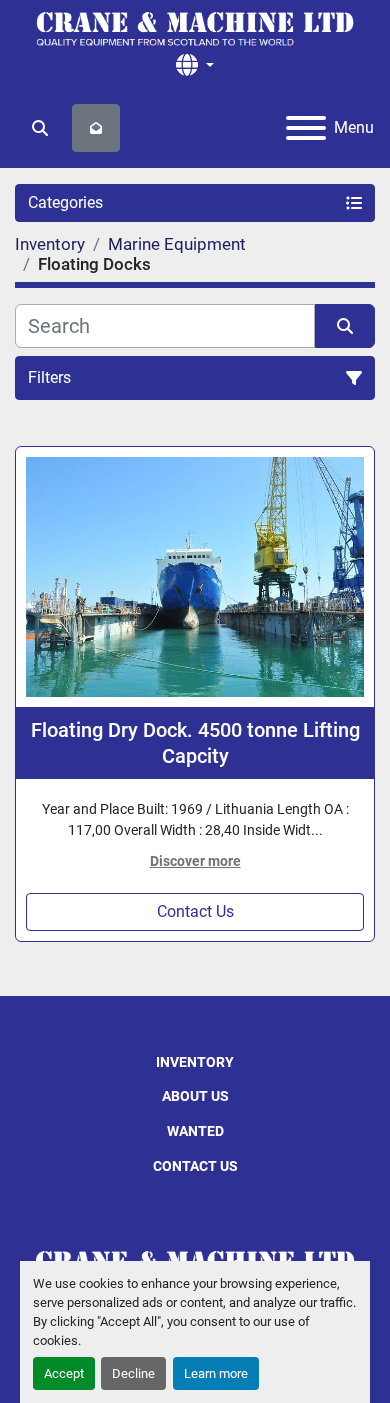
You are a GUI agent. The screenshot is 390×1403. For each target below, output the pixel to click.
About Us (195, 1096)
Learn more (216, 1373)
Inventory (195, 1062)
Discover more (195, 861)
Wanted (195, 1131)
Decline (133, 1373)
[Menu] (306, 128)
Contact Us (195, 911)
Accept (64, 1373)
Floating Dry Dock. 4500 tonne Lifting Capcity (195, 743)
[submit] (345, 326)
